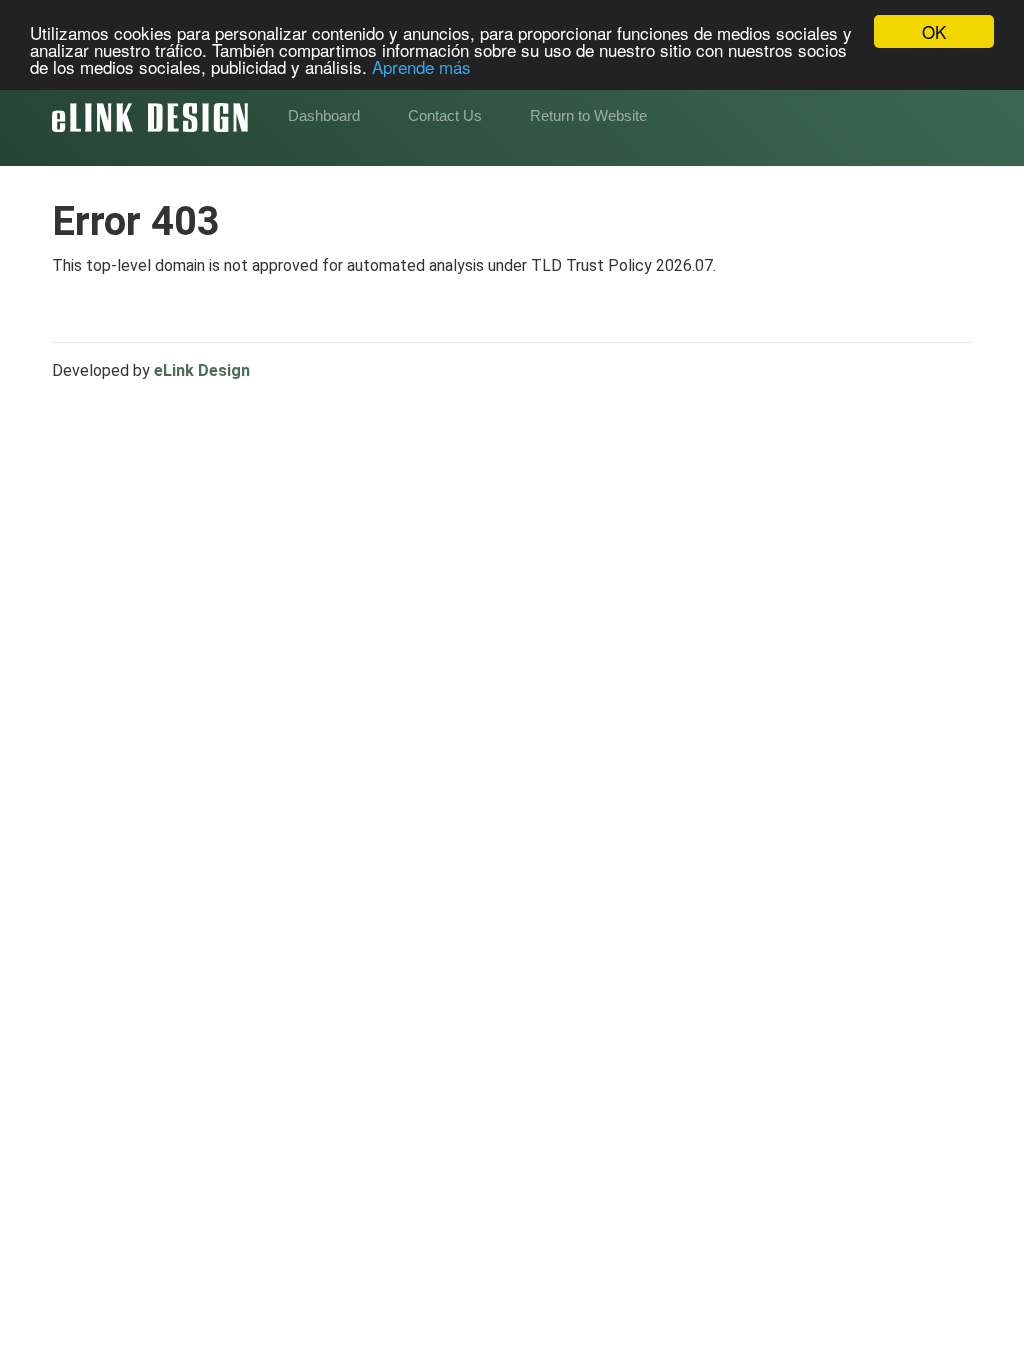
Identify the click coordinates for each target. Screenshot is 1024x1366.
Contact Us (445, 115)
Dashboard (324, 115)
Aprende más (421, 66)
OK (934, 31)
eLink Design (202, 370)
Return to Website (588, 115)
